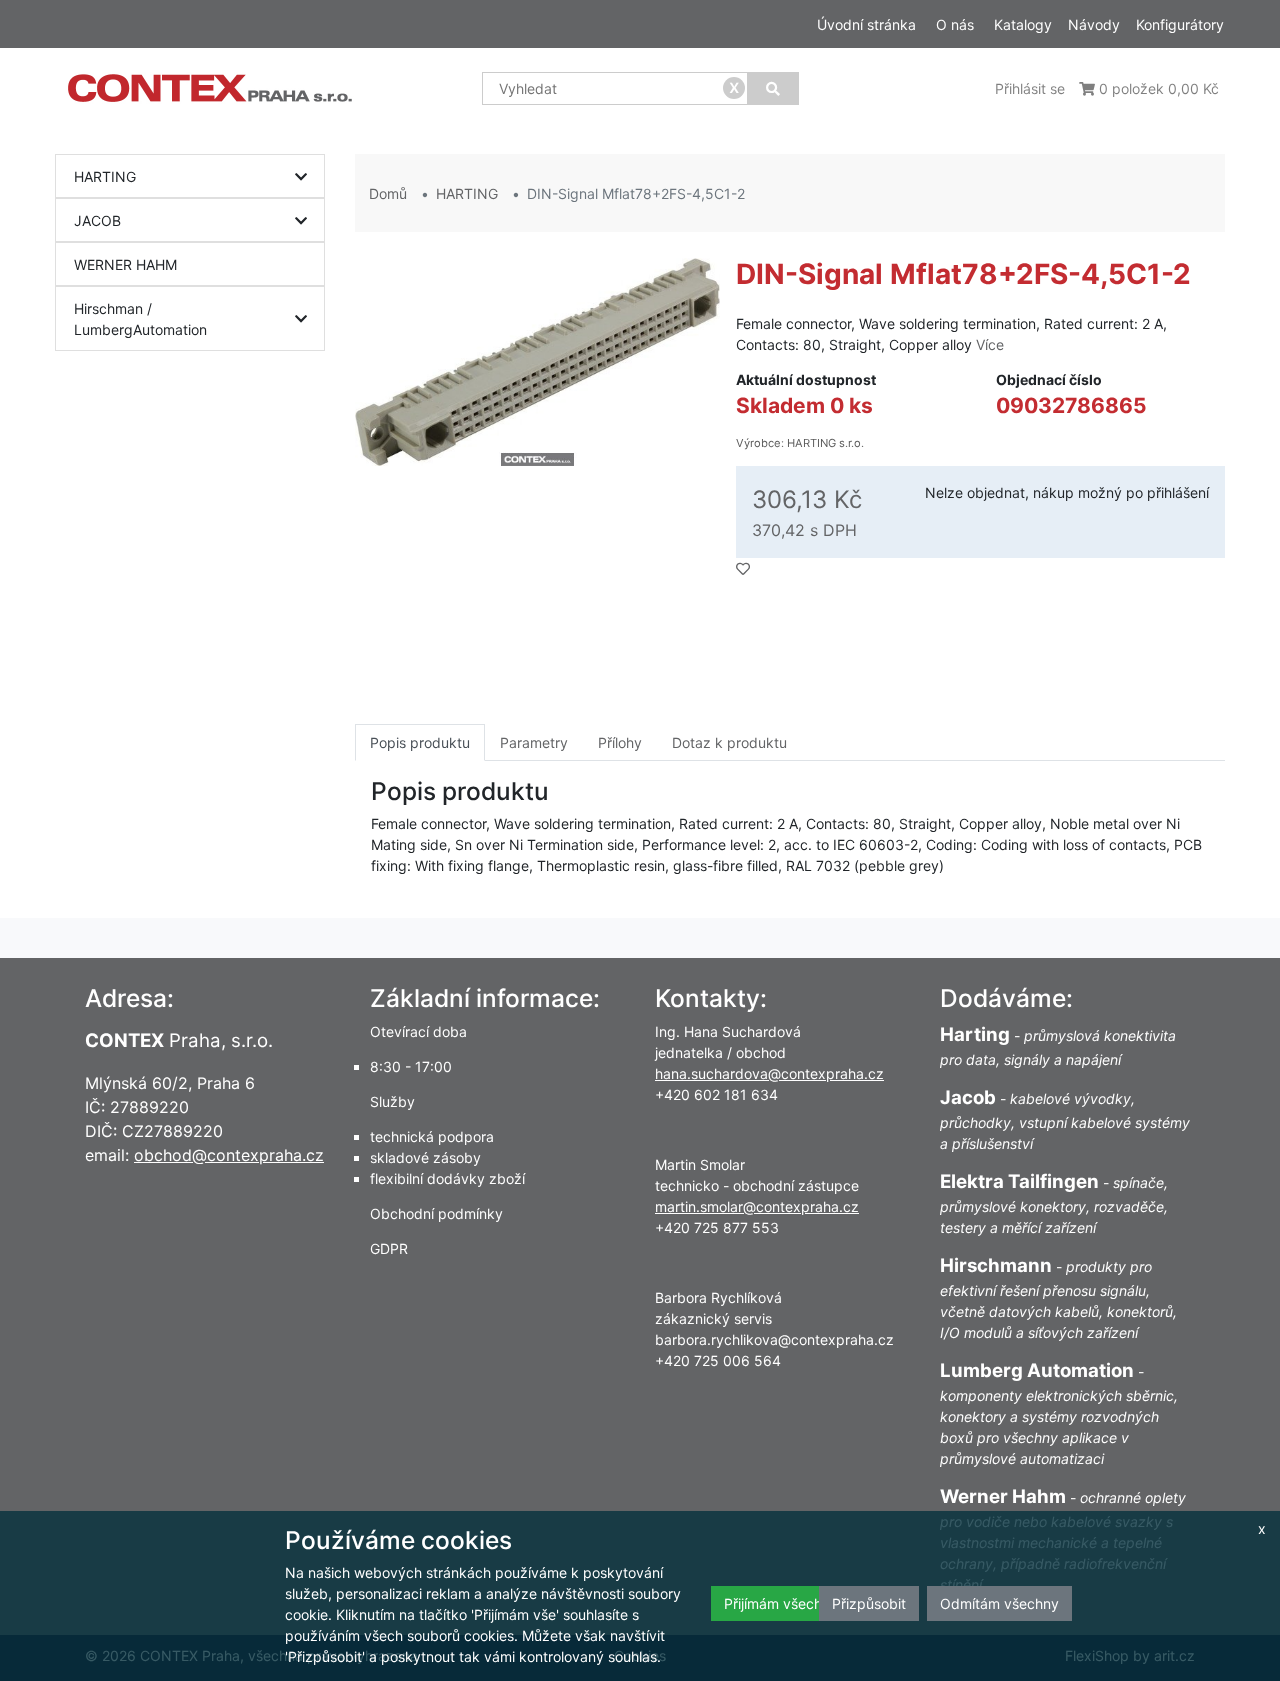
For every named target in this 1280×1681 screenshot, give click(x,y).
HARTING (105, 176)
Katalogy (1023, 24)
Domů (388, 193)
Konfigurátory (1180, 24)
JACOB (97, 220)
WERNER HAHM (125, 264)
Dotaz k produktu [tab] (729, 742)
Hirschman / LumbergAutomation (140, 319)
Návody (1094, 24)
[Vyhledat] (773, 88)
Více (990, 344)
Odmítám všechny (999, 1603)
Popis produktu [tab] (420, 742)
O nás (955, 24)
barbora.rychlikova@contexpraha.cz (774, 1339)
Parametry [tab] (534, 742)
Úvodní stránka (866, 24)
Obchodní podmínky (436, 1213)
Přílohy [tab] (620, 742)
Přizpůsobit (869, 1603)
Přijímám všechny (781, 1603)
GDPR (389, 1248)
